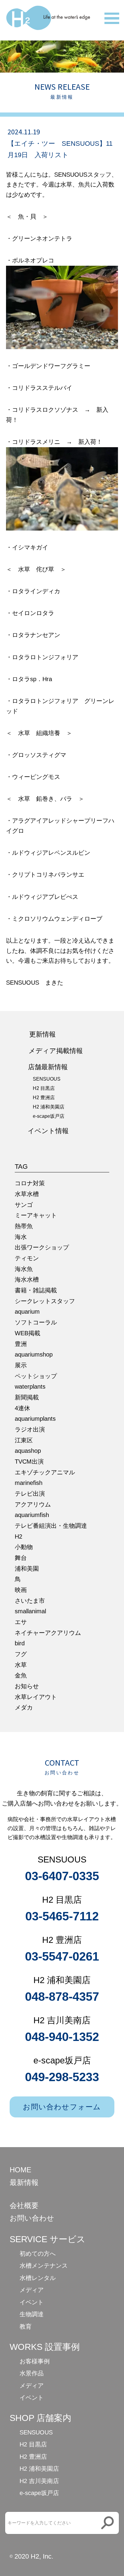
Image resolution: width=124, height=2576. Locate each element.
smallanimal (30, 1611)
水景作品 (32, 2373)
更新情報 (42, 1034)
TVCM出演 (29, 1462)
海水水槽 (27, 1279)
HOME (20, 2170)
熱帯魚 (24, 1226)
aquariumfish (32, 1515)
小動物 (24, 1547)
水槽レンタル (38, 2278)
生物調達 (32, 2314)
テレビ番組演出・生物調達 (51, 1526)
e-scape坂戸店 (49, 1116)
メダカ (24, 1707)
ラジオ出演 (30, 1429)
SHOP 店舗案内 (40, 2418)
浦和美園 (27, 1569)
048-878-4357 (62, 1997)
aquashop (28, 1451)
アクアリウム (33, 1504)
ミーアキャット (36, 1215)
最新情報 (24, 2182)
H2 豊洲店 (44, 1098)
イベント (32, 2302)
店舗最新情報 (48, 1067)
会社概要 (24, 2205)
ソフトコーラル (36, 1322)
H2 (19, 1536)
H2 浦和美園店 (49, 1107)
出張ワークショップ (42, 1247)
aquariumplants (35, 1419)
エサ (21, 1622)
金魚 (21, 1675)
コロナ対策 (30, 1183)
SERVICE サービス (48, 2239)
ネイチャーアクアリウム (48, 1633)
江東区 (24, 1440)
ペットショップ (36, 1376)
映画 (21, 1590)
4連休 (22, 1408)
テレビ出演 (30, 1494)
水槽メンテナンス (44, 2266)
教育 (26, 2326)
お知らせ (27, 1686)
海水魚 (24, 1269)
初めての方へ (38, 2254)
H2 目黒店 (44, 1088)
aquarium (27, 1312)
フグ (21, 1654)
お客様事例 (35, 2361)
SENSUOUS (47, 1079)
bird (20, 1643)
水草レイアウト (36, 1697)
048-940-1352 (62, 2037)
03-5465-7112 (62, 1916)
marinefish (29, 1483)
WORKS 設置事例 (45, 2347)
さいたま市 (30, 1601)
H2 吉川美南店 (39, 2481)
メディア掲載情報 (56, 1051)
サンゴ (24, 1205)
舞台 (21, 1558)
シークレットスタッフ (45, 1301)
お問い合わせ (32, 2218)
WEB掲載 (28, 1333)
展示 (21, 1365)
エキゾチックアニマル (45, 1472)
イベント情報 (48, 1131)
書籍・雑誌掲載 (36, 1290)
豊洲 (21, 1344)
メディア (32, 2290)
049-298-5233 (62, 2077)
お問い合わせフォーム (62, 2107)
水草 (21, 1665)
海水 (21, 1237)
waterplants (30, 1387)
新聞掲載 (27, 1397)
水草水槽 (27, 1194)
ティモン (27, 1258)
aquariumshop (34, 1354)
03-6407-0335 (62, 1876)
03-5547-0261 (62, 1956)
